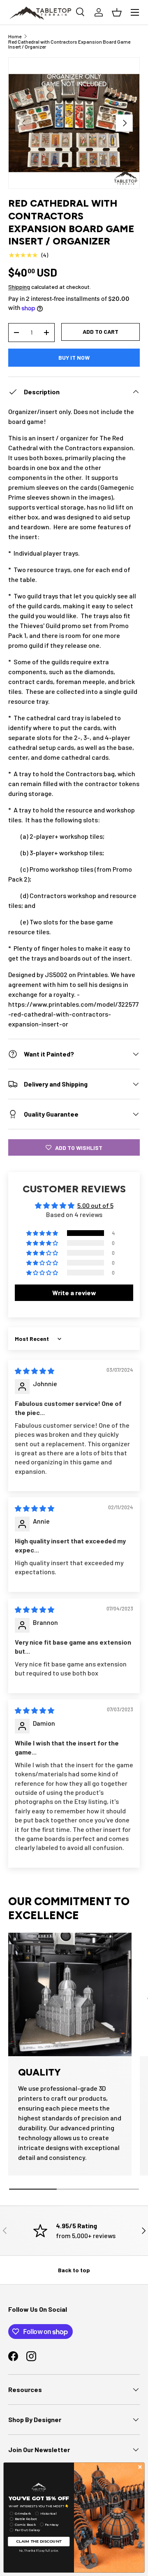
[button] (43, 1233)
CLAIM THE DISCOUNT (39, 2541)
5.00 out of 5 (95, 1205)
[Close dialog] (140, 2467)
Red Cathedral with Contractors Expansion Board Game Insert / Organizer (69, 44)
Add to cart (101, 332)
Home (15, 36)
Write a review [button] (74, 1293)
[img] (35, 1371)
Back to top (74, 2270)
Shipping (19, 287)
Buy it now (74, 357)
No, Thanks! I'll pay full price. (39, 2550)
